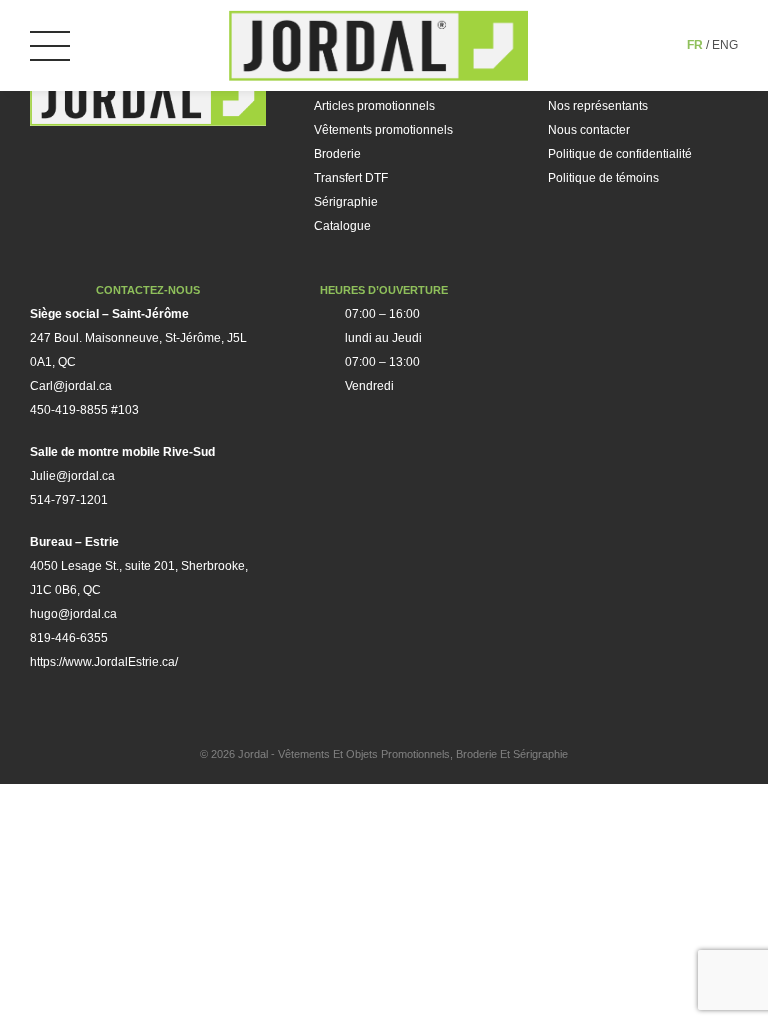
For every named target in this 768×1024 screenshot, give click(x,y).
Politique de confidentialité (620, 154)
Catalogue (342, 226)
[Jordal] (379, 45)
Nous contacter (589, 130)
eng (725, 45)
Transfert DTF (351, 178)
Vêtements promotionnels (383, 130)
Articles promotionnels (374, 106)
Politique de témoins (603, 178)
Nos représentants (598, 106)
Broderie (337, 154)
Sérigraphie (346, 202)
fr (695, 45)
